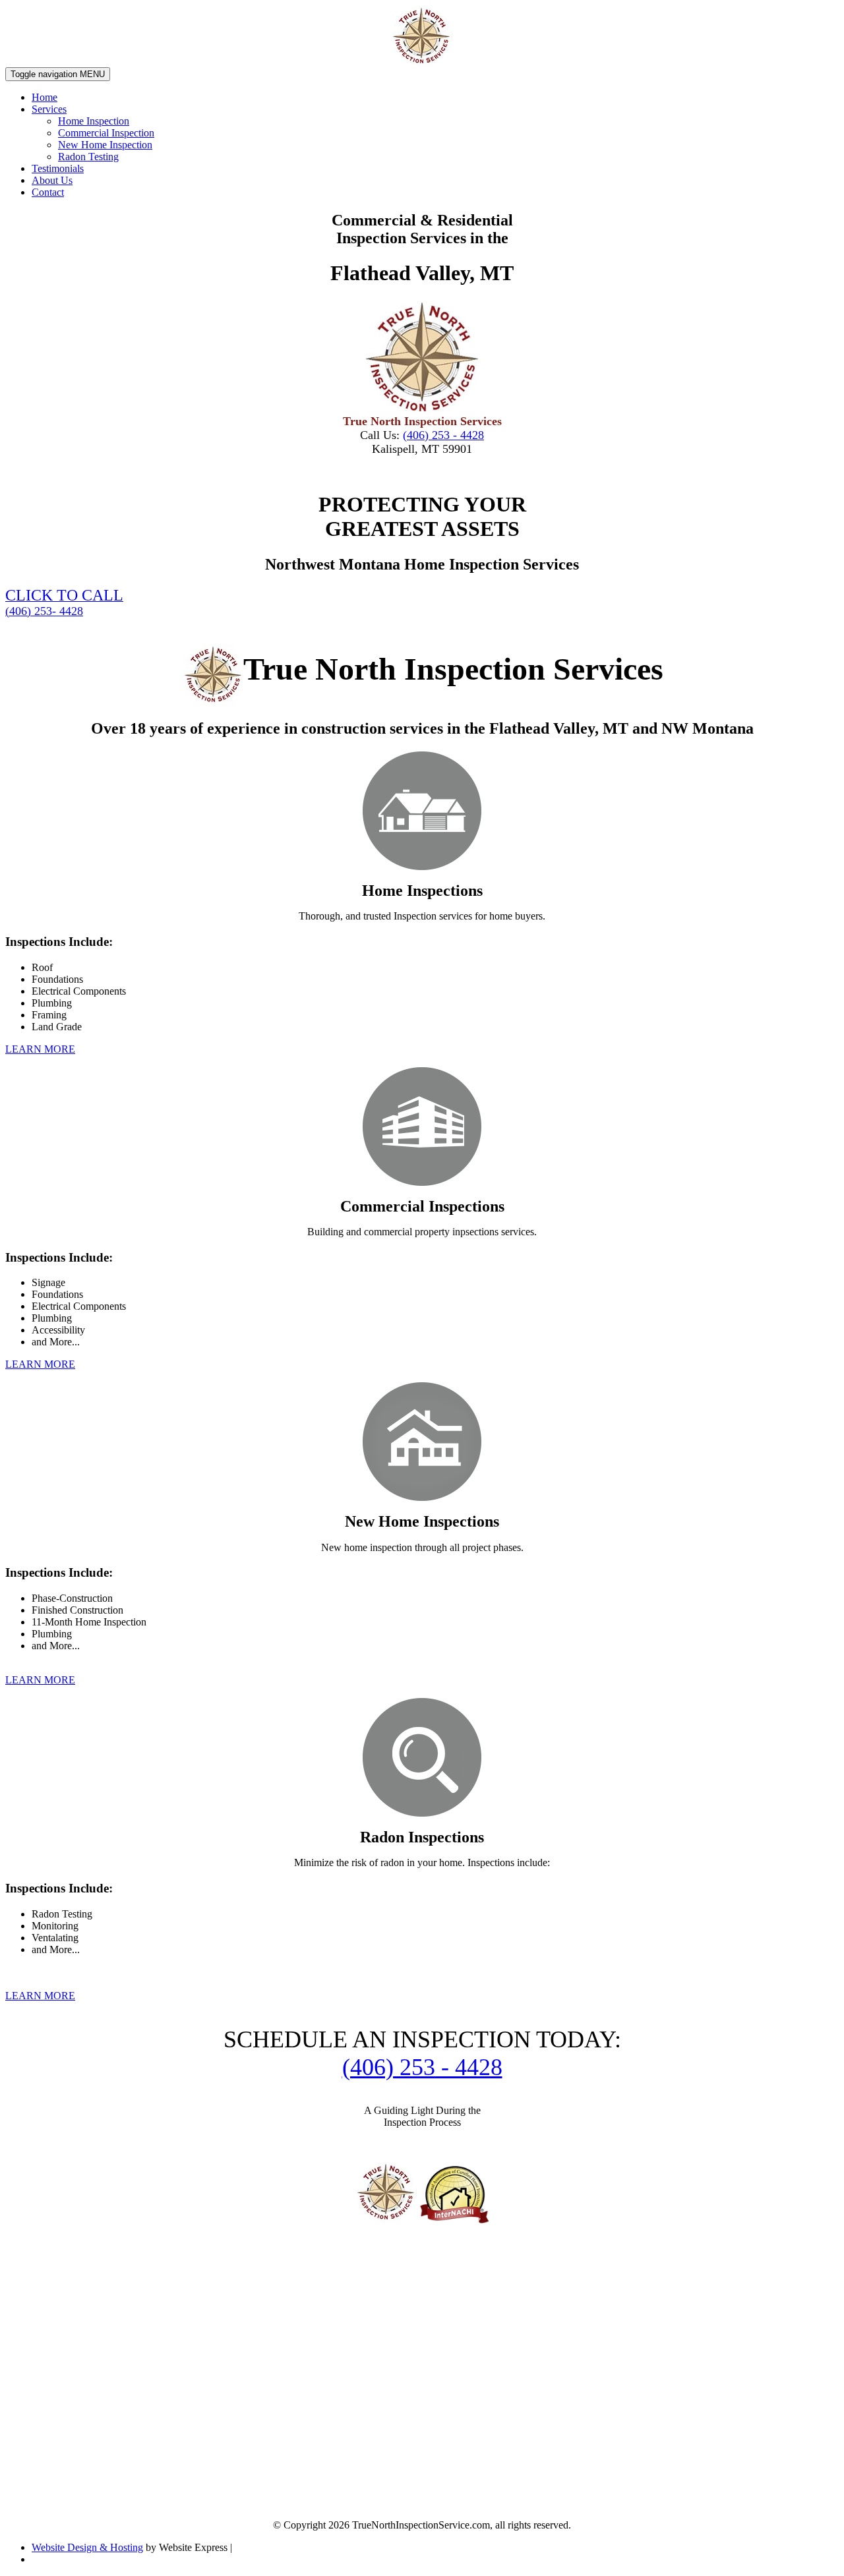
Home (45, 97)
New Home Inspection (105, 145)
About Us (52, 180)
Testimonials (58, 168)
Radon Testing (88, 157)
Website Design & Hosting (87, 2547)
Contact (48, 192)
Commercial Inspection (106, 133)
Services (49, 109)
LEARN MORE (40, 1049)
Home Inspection (94, 121)
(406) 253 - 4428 (443, 435)
